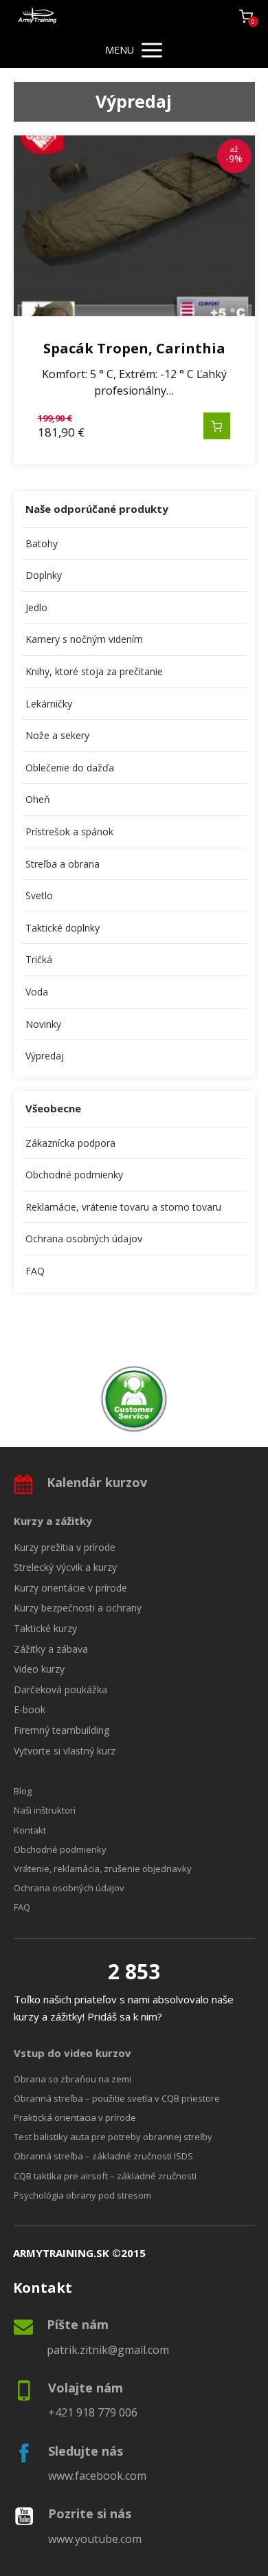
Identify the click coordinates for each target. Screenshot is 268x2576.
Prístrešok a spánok (69, 832)
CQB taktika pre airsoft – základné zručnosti (105, 2176)
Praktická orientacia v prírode (75, 2117)
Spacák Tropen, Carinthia (134, 348)
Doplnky (44, 575)
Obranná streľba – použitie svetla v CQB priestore (117, 2098)
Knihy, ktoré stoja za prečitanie (94, 671)
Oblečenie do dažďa (70, 768)
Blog (23, 1791)
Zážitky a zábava (51, 1649)
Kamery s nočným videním (84, 639)
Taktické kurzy (45, 1628)
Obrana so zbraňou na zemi (72, 2079)
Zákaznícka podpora (70, 1143)
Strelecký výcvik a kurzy (65, 1567)
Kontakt (30, 1830)
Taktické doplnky (63, 928)
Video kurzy (39, 1669)
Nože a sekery (57, 735)
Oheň (38, 799)
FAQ (35, 1271)
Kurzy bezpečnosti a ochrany (78, 1608)
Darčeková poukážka (60, 1689)
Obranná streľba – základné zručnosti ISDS (103, 2156)
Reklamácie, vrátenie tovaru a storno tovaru (123, 1207)
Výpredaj (45, 1056)
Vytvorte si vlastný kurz (65, 1751)
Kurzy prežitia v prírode (65, 1547)
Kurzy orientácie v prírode (70, 1588)
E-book (30, 1709)
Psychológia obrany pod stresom (82, 2195)
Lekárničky (49, 704)
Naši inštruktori (45, 1810)
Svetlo (39, 895)
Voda (37, 992)
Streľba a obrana (63, 864)
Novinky (43, 1024)
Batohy (42, 543)
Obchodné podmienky (74, 1175)
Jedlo (36, 607)
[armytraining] (38, 16)
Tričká (39, 959)
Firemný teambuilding (62, 1730)
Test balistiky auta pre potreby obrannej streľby (113, 2137)
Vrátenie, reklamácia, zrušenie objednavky (103, 1869)
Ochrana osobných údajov (84, 1239)
